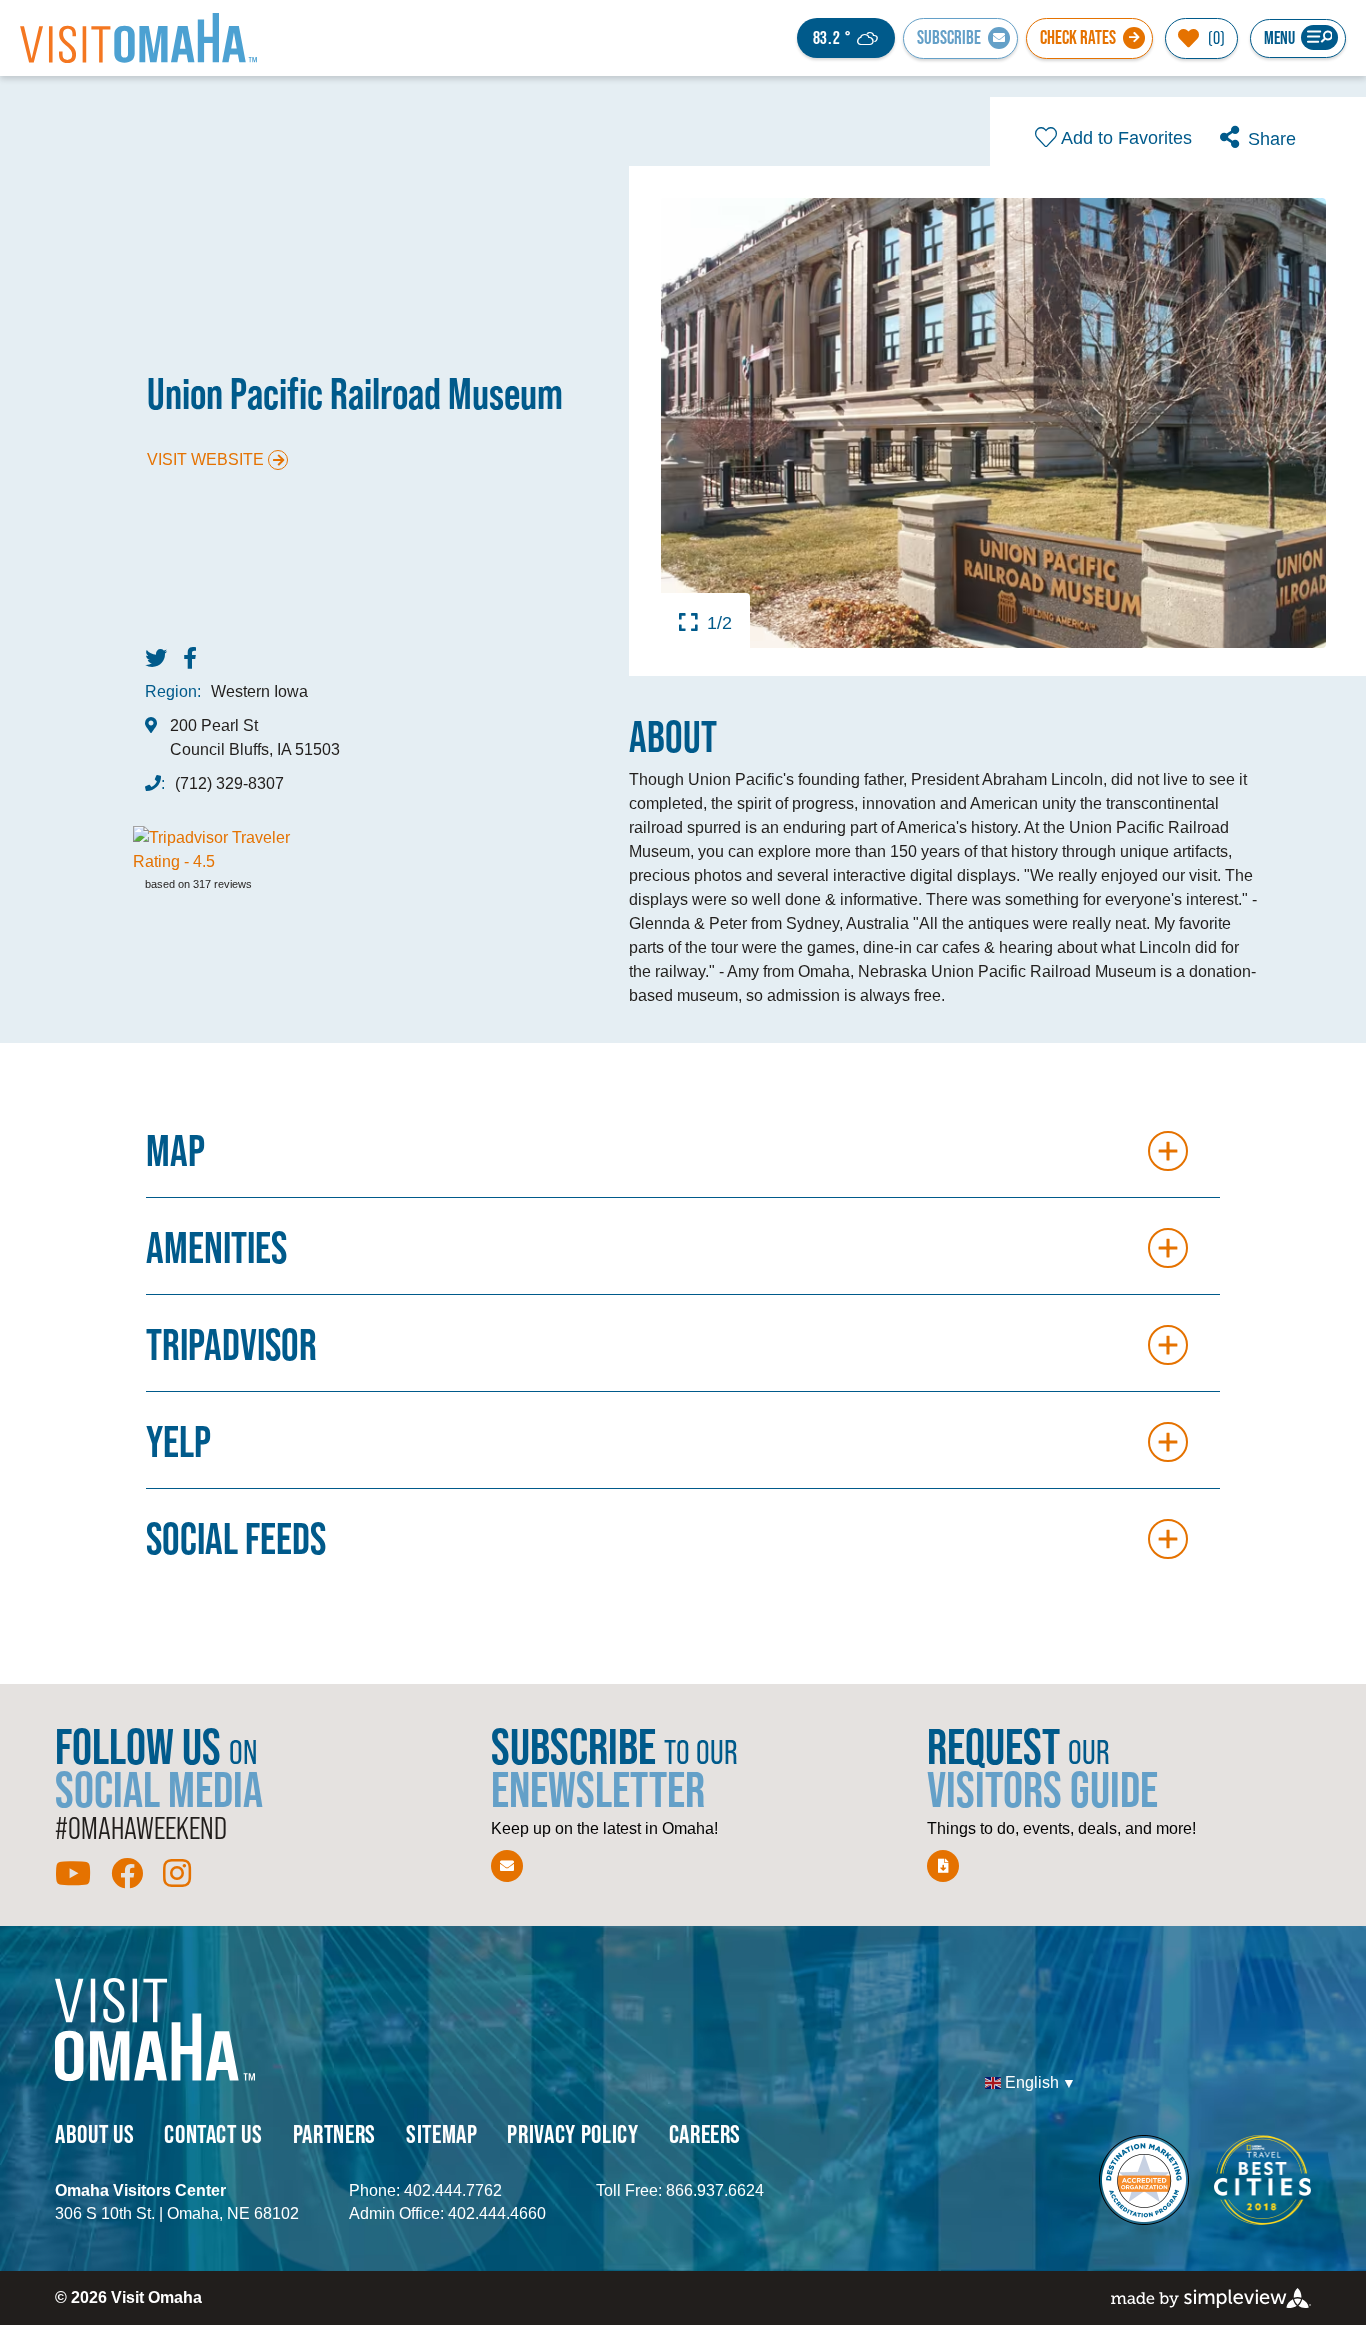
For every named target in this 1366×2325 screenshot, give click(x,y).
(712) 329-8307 (229, 783)
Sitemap (442, 2133)
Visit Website (205, 459)
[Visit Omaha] (138, 38)
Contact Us (213, 2133)
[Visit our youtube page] (73, 1874)
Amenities (216, 1247)
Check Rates (1078, 37)
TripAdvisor (231, 1344)
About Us (94, 2133)
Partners (334, 2133)
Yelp (178, 1441)
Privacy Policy (572, 2133)
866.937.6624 (715, 2190)
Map (175, 1150)
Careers (705, 2133)
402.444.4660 (497, 2213)
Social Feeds (236, 1538)
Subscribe (949, 37)
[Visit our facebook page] (127, 1874)
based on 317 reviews (198, 884)
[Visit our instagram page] (177, 1874)
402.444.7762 (453, 2190)
